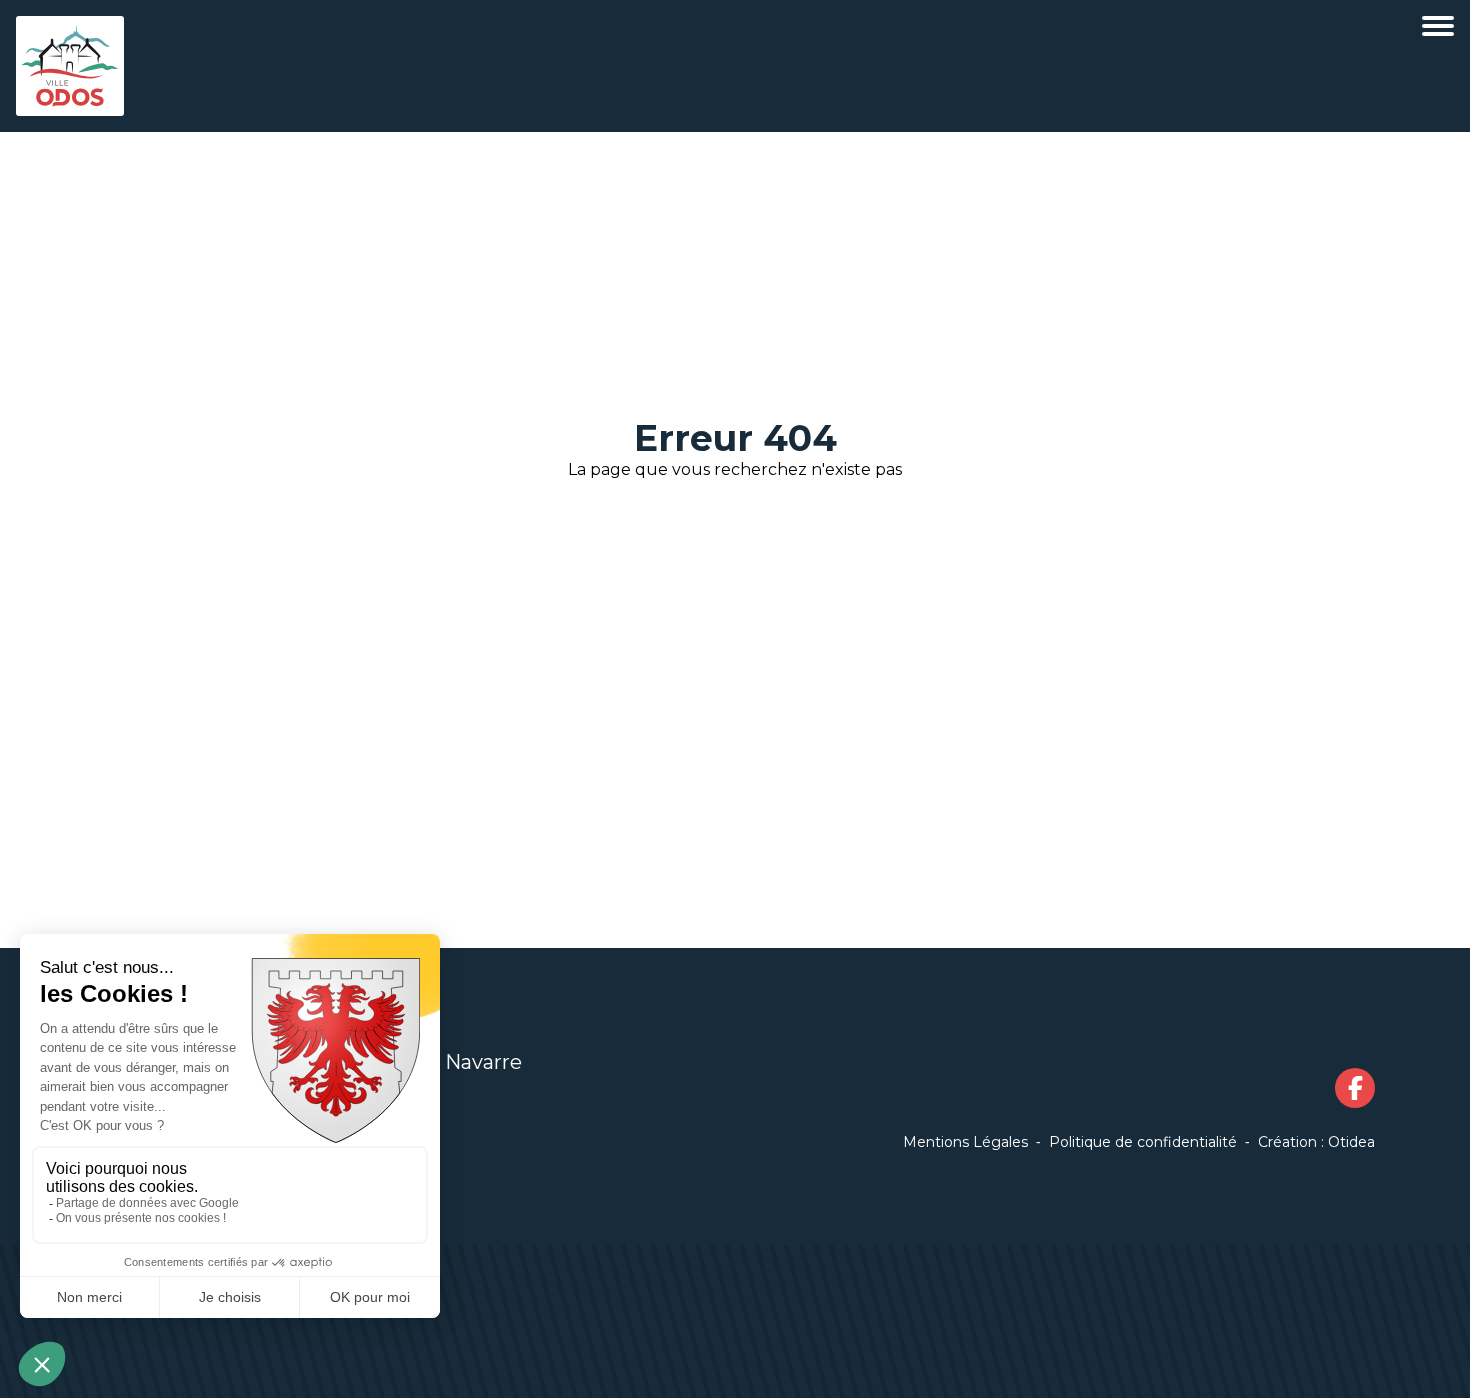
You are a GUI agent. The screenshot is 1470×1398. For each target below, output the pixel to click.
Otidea (1351, 1142)
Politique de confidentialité (1143, 1142)
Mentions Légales (965, 1142)
